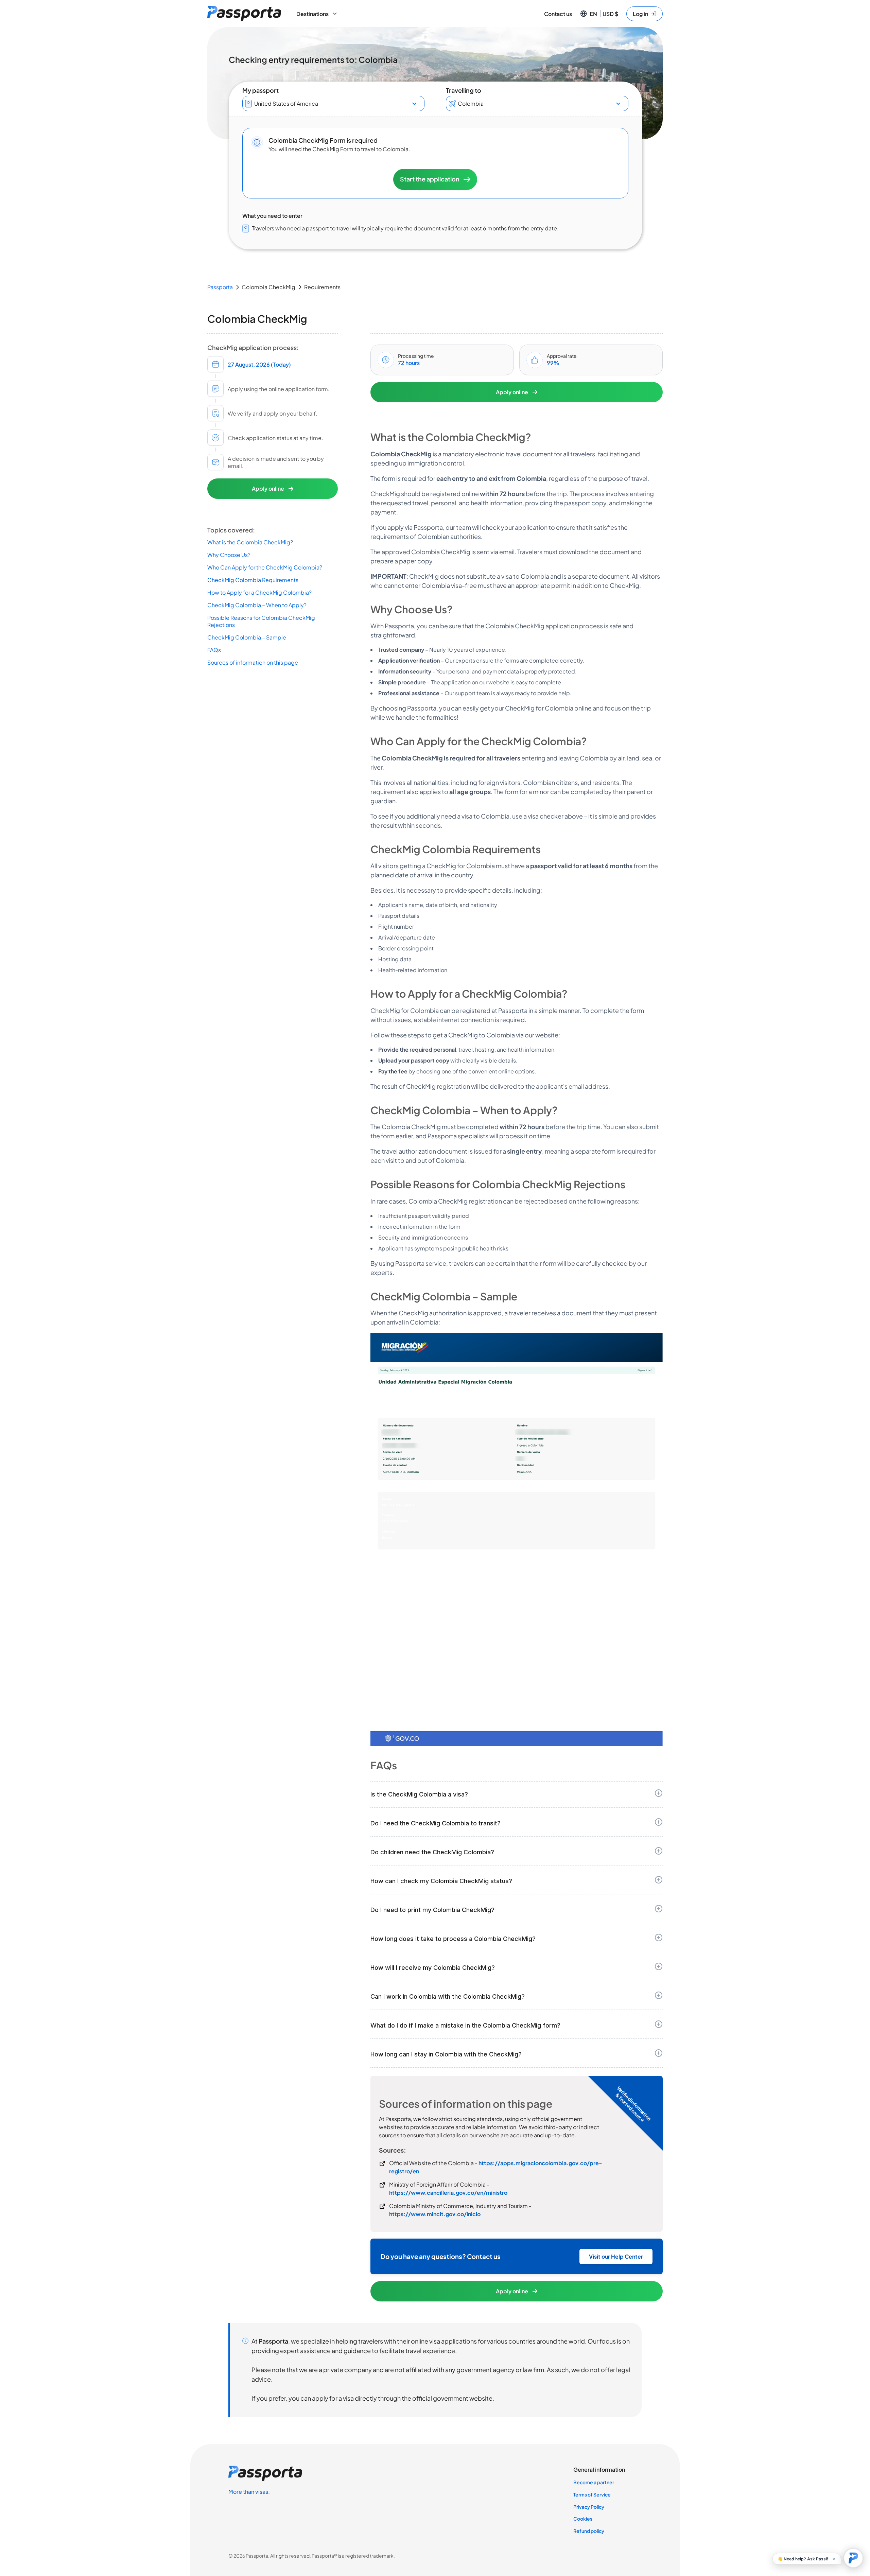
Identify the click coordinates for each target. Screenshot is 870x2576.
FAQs (214, 650)
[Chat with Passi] (853, 2558)
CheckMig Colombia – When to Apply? (257, 605)
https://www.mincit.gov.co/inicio (435, 2214)
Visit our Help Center (616, 2256)
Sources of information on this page (253, 662)
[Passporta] (244, 14)
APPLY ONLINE (268, 488)
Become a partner (594, 2482)
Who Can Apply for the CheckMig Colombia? (265, 567)
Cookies (583, 2519)
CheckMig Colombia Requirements (253, 580)
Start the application (430, 179)
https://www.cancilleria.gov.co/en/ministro (448, 2193)
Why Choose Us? (229, 555)
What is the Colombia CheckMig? (250, 542)
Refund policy (589, 2531)
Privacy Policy (589, 2507)
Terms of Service (592, 2494)
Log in (640, 14)
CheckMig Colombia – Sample (247, 637)
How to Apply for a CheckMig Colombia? (259, 592)
